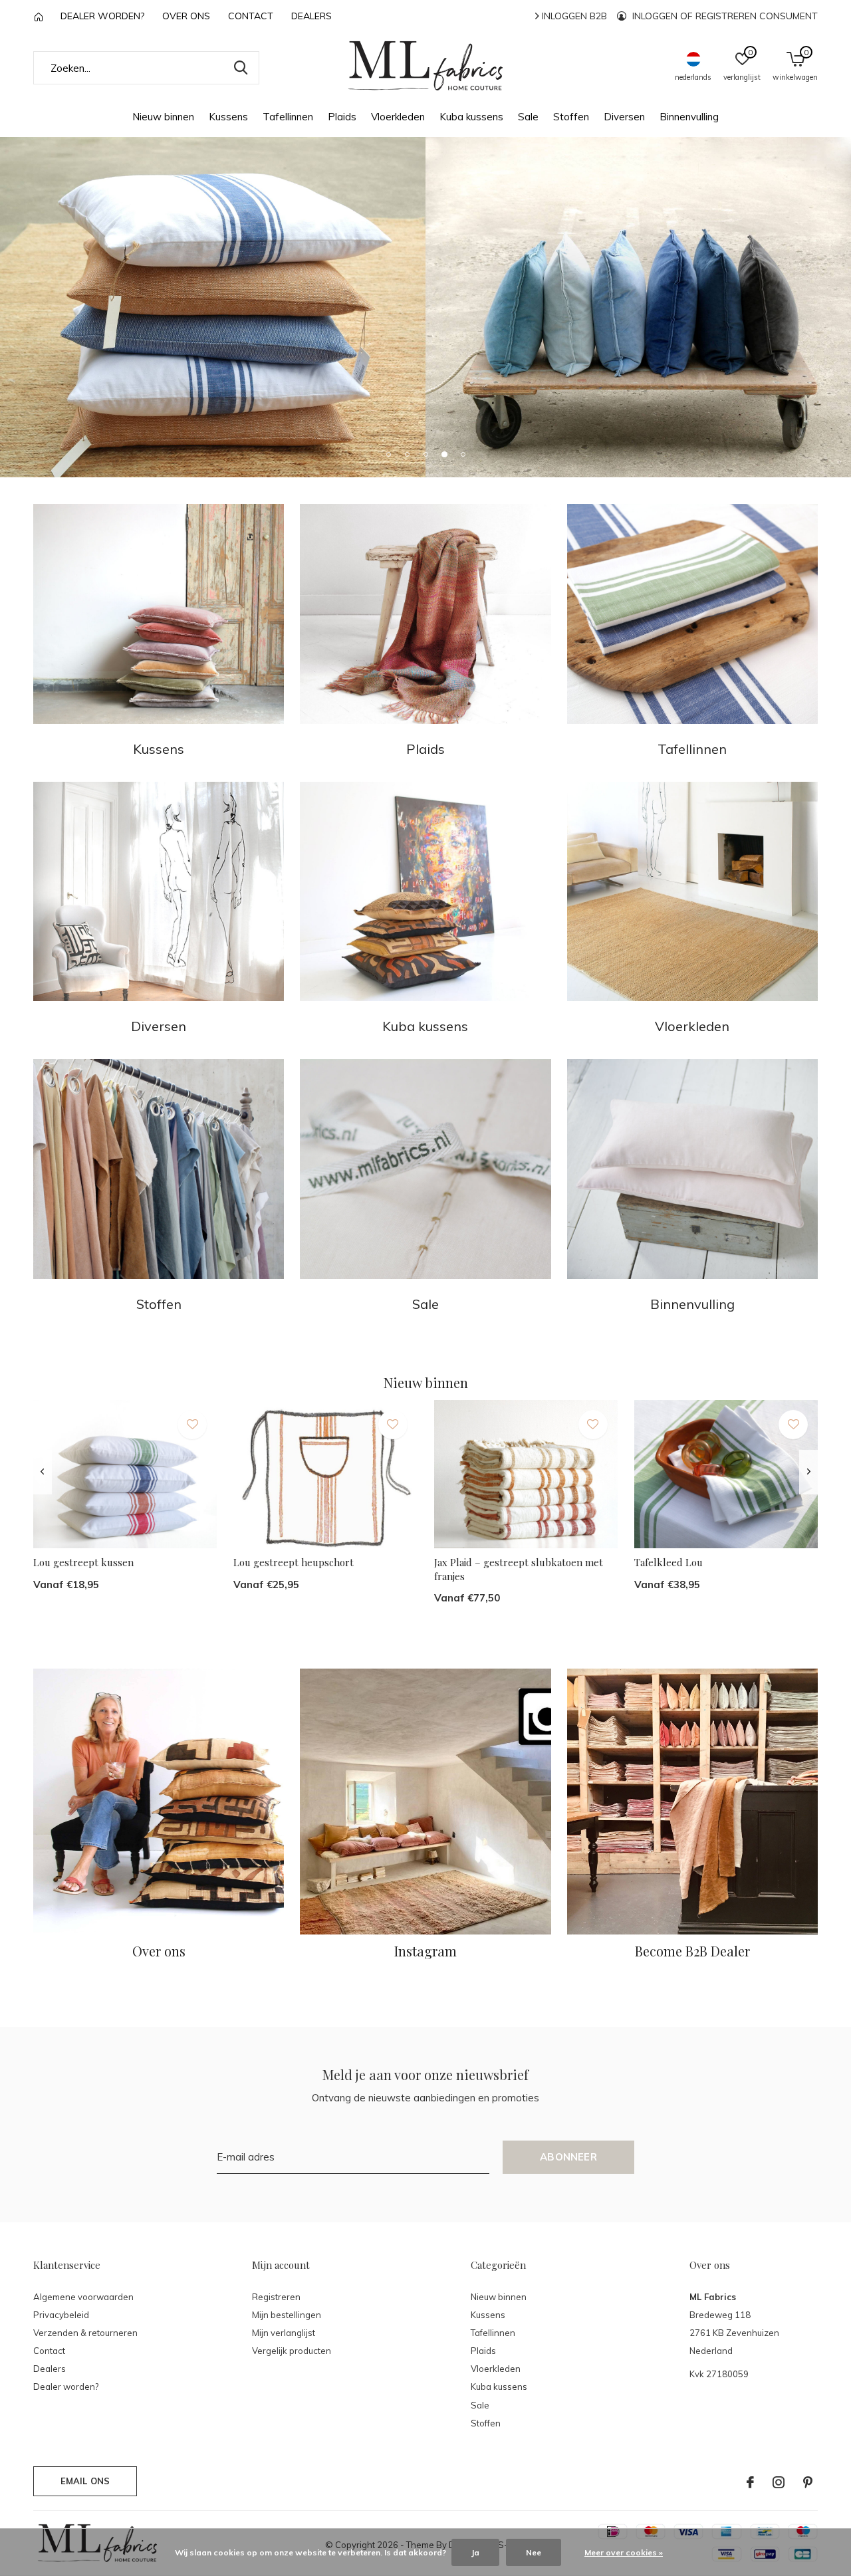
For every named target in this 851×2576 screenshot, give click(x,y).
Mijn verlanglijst (284, 2333)
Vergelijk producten (292, 2351)
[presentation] (42, 1472)
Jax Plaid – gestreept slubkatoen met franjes (519, 1569)
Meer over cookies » (624, 2552)
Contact (251, 16)
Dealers (311, 16)
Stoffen (571, 117)
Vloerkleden (398, 117)
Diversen (624, 117)
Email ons (85, 2481)
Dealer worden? (102, 16)
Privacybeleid (61, 2315)
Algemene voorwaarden (83, 2297)
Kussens (228, 117)
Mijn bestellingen (287, 2315)
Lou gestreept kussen (83, 1562)
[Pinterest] (808, 2482)
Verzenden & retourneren (85, 2333)
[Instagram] (779, 2482)
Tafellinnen (288, 117)
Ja (475, 2552)
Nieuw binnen (163, 117)
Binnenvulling (689, 117)
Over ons (186, 16)
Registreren (276, 2297)
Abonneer (568, 2157)
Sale (528, 117)
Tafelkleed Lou (669, 1562)
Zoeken (241, 68)
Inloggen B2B (573, 16)
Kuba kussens (471, 117)
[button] (388, 454)
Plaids (342, 117)
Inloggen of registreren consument (724, 16)
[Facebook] (750, 2482)
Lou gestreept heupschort (294, 1562)
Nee (534, 2552)
